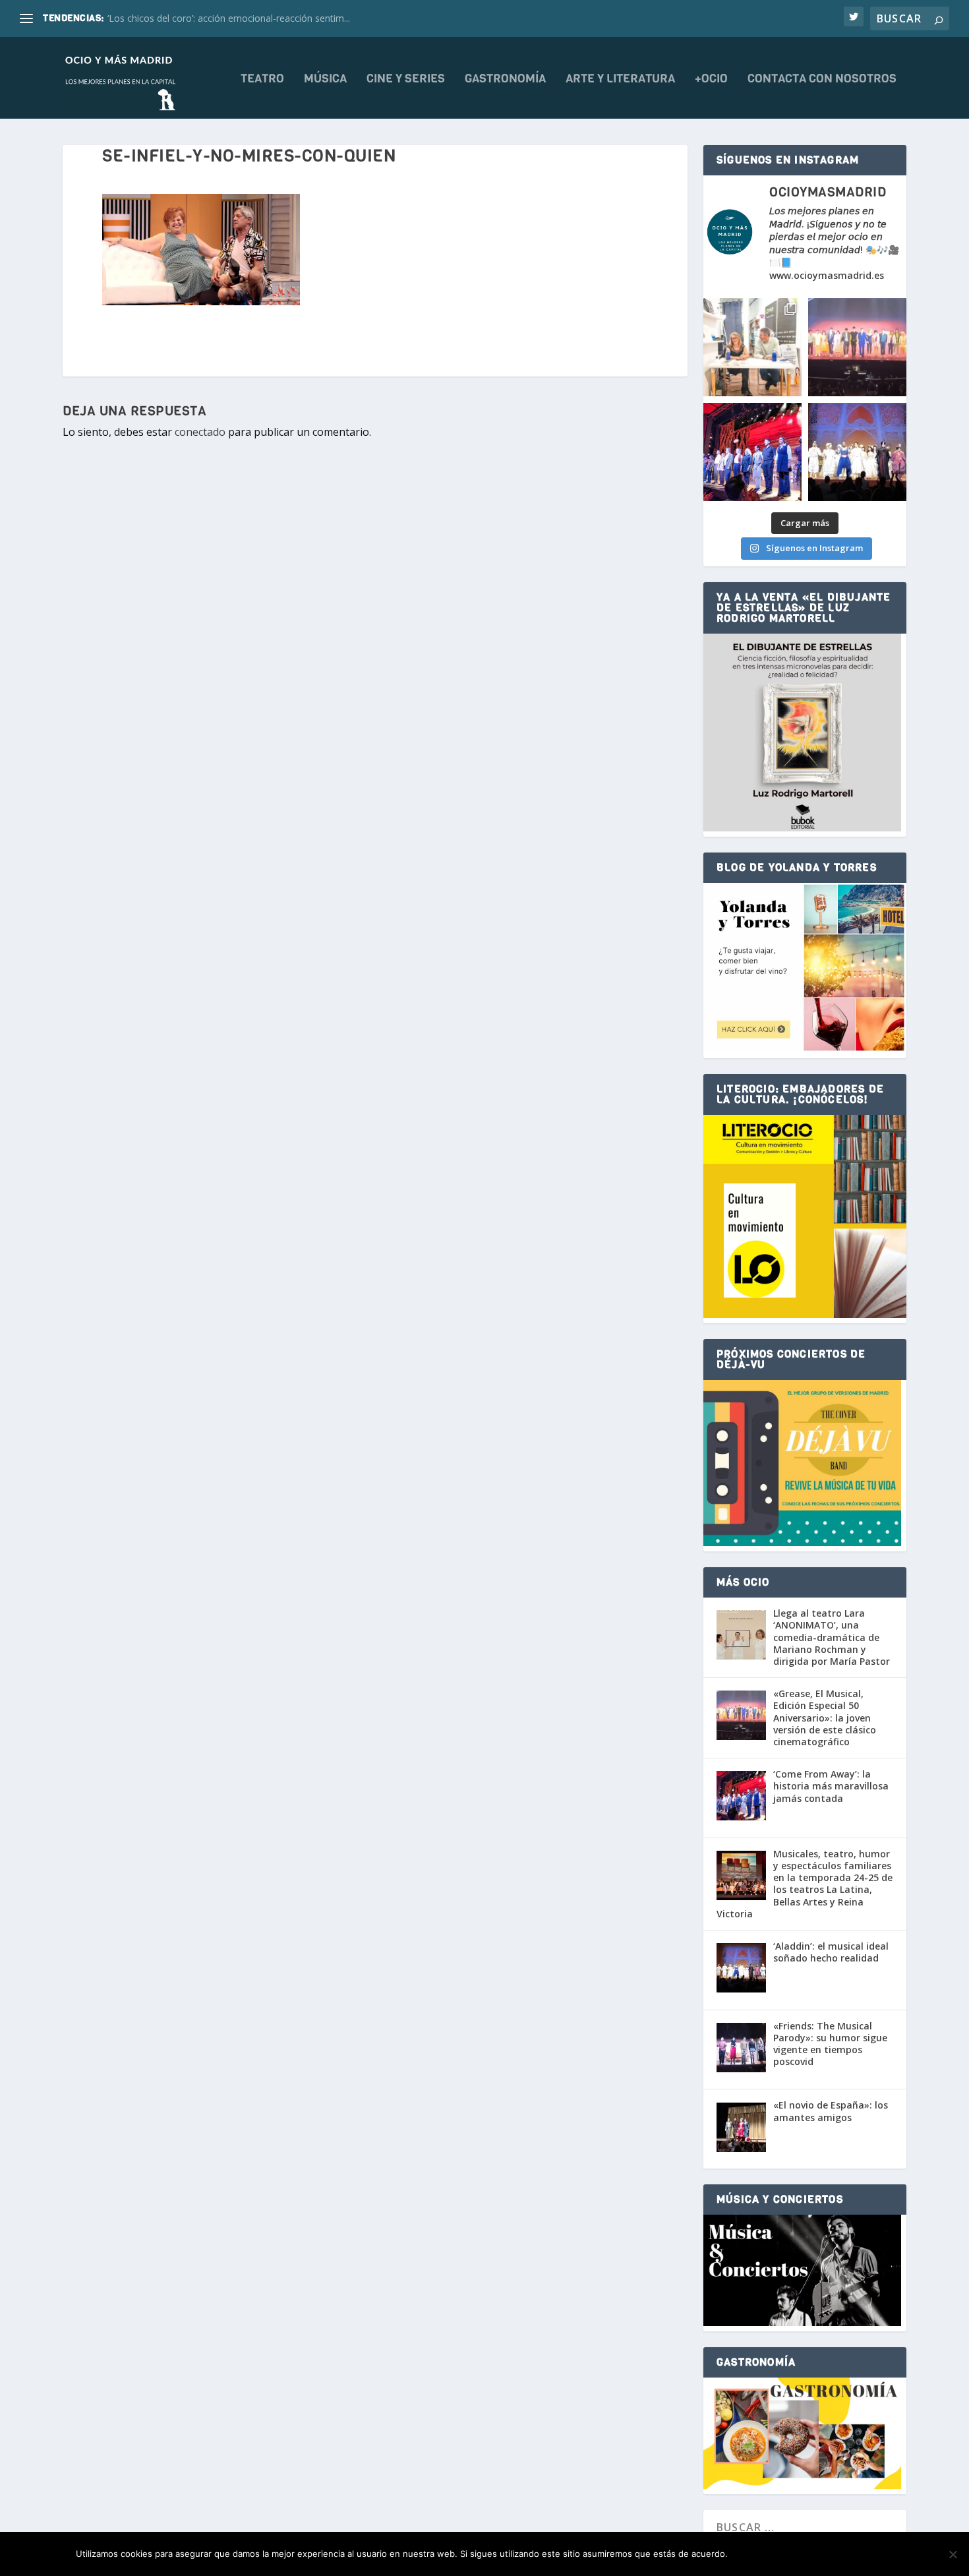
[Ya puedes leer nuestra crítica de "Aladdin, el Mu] (857, 452)
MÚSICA (325, 80)
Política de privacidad (835, 2554)
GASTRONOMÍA (505, 80)
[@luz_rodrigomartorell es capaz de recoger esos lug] (752, 347)
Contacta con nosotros (822, 80)
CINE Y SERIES (406, 80)
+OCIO (711, 80)
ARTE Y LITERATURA (620, 80)
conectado (200, 432)
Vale (752, 2554)
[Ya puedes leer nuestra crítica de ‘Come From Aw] (752, 452)
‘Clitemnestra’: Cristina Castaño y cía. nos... (197, 18)
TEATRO (262, 80)
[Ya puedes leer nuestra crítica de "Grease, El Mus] (857, 347)
